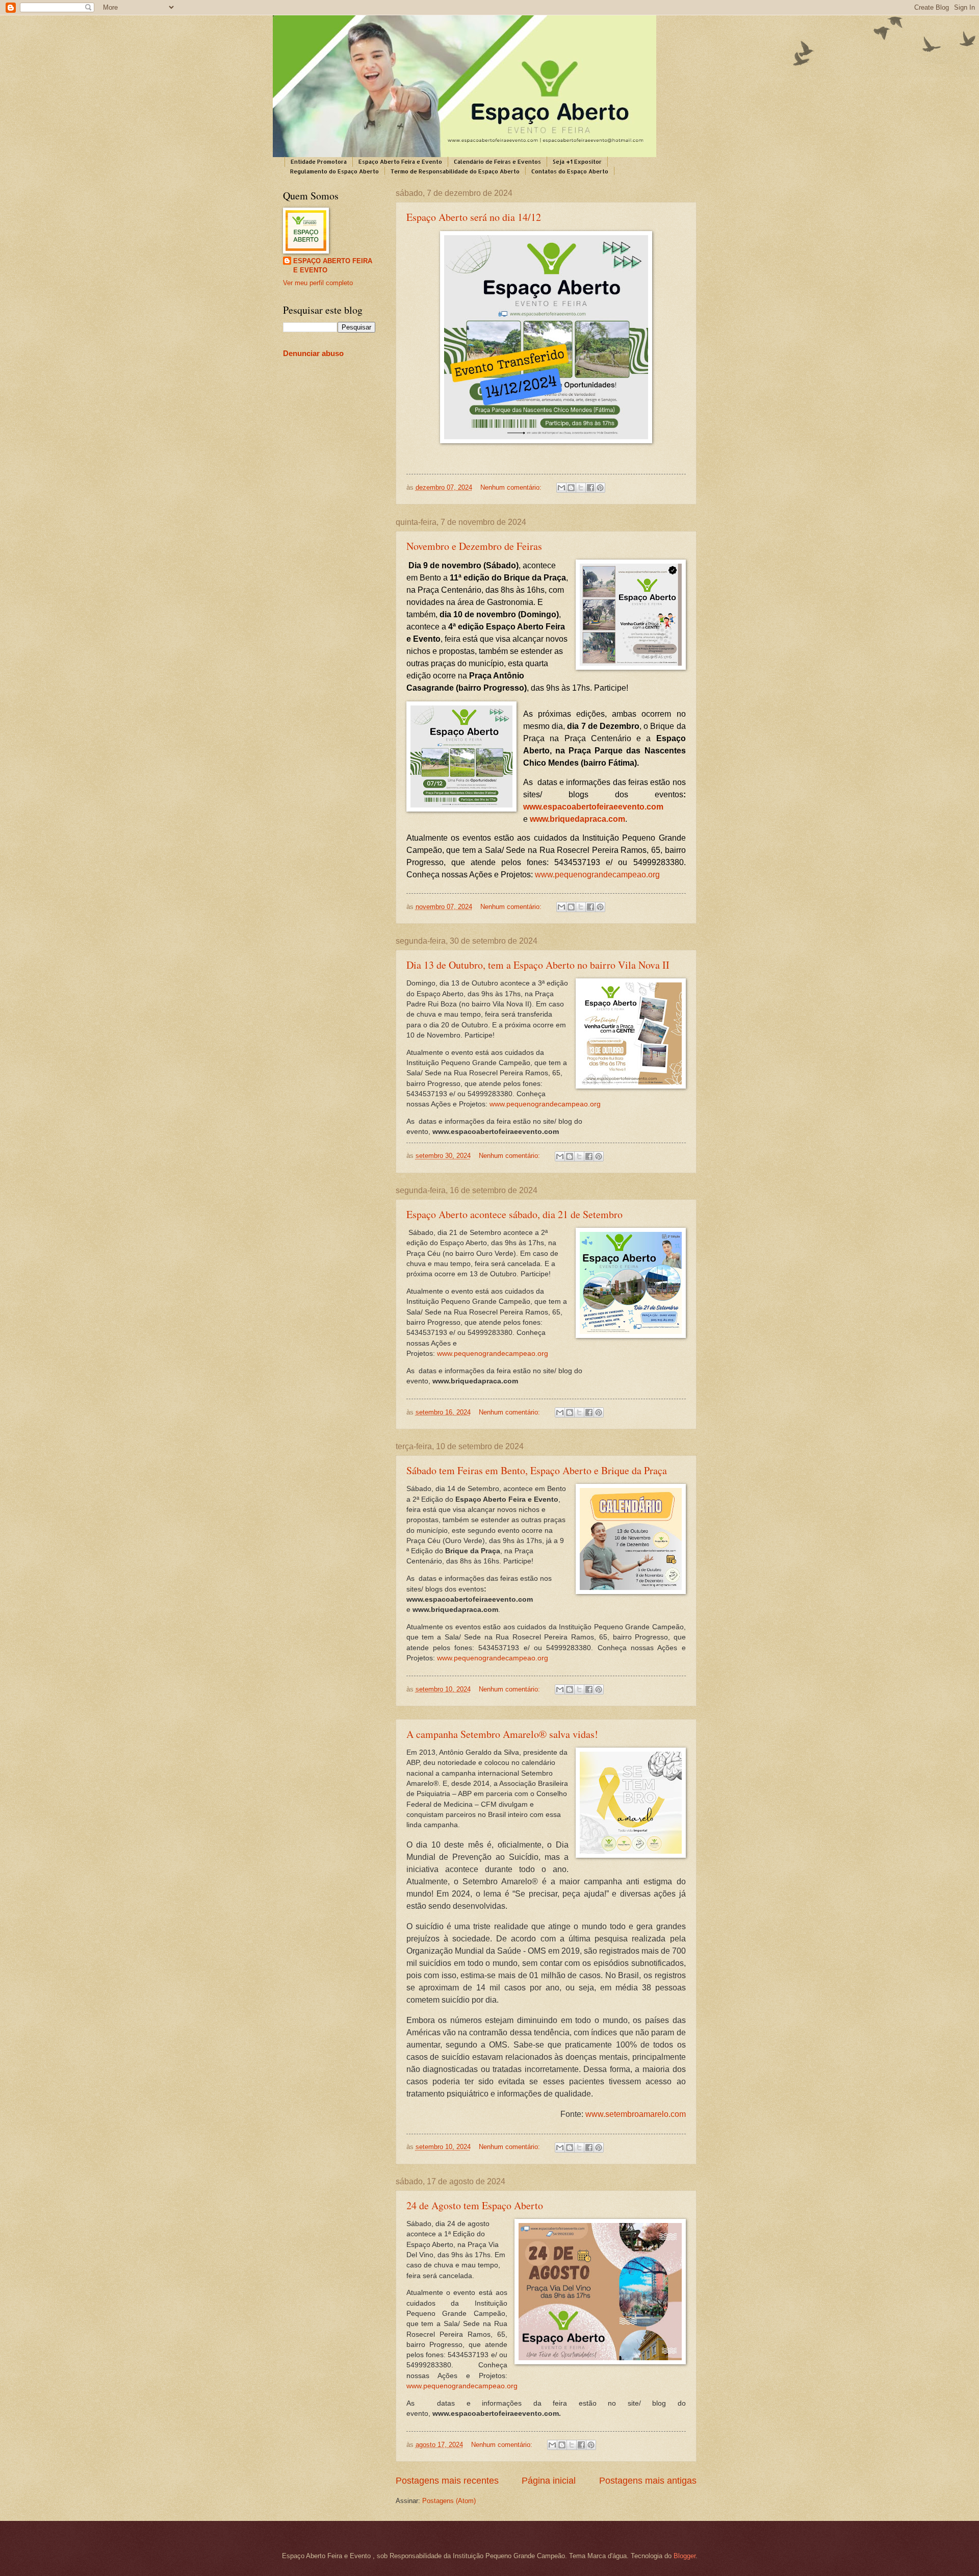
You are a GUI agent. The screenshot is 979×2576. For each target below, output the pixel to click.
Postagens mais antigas (648, 2481)
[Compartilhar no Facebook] (590, 488)
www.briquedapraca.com (577, 819)
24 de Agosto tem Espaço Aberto (475, 2205)
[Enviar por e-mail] (561, 488)
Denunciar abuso (313, 353)
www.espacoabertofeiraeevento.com (593, 807)
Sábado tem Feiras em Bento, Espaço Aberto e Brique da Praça (537, 1470)
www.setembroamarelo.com (636, 2114)
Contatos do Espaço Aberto (570, 171)
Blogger (685, 2556)
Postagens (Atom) (449, 2501)
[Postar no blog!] (571, 488)
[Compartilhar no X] (581, 488)
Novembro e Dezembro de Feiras (474, 546)
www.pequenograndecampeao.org (545, 1104)
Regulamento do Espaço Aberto (334, 171)
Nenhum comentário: (512, 487)
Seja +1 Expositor (577, 162)
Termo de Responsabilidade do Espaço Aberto (455, 171)
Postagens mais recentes (447, 2481)
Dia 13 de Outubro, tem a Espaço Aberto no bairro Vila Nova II (538, 965)
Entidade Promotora (319, 162)
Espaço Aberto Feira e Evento (400, 162)
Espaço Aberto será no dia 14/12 (474, 217)
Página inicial (549, 2481)
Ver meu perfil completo (318, 283)
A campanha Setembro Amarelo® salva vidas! (502, 1734)
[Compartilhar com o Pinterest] (600, 488)
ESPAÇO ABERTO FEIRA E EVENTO (333, 266)
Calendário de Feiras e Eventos (497, 162)
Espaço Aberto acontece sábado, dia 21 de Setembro (514, 1214)
